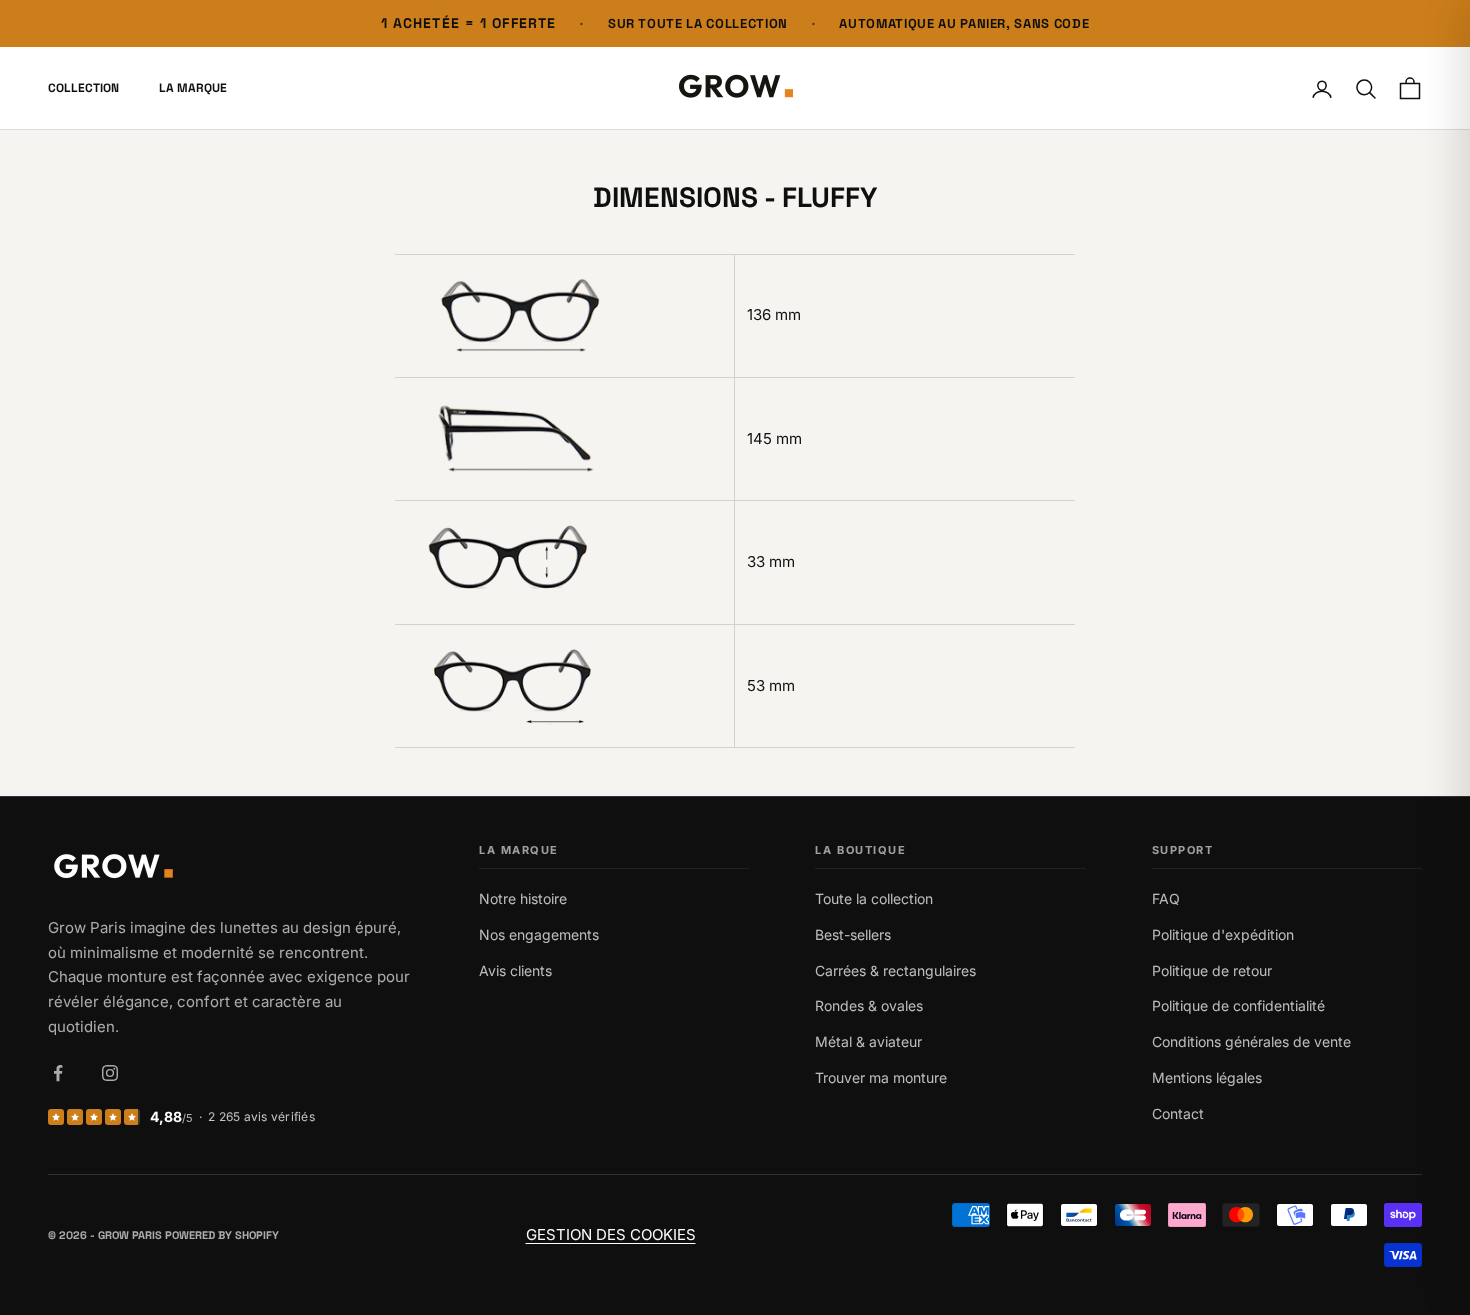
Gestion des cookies (611, 1234)
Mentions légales (1207, 1077)
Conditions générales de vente (1251, 1041)
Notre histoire (523, 898)
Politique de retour (1212, 970)
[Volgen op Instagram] (110, 1073)
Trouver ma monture (881, 1077)
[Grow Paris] (230, 868)
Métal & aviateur (868, 1041)
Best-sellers (853, 934)
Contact (1178, 1113)
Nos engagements (539, 934)
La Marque (193, 89)
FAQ (1166, 898)
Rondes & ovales (869, 1005)
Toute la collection (874, 898)
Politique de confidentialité (1238, 1005)
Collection (83, 89)
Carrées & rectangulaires (895, 970)
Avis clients (515, 970)
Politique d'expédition (1223, 934)
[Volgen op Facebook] (58, 1073)
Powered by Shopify (222, 1235)
